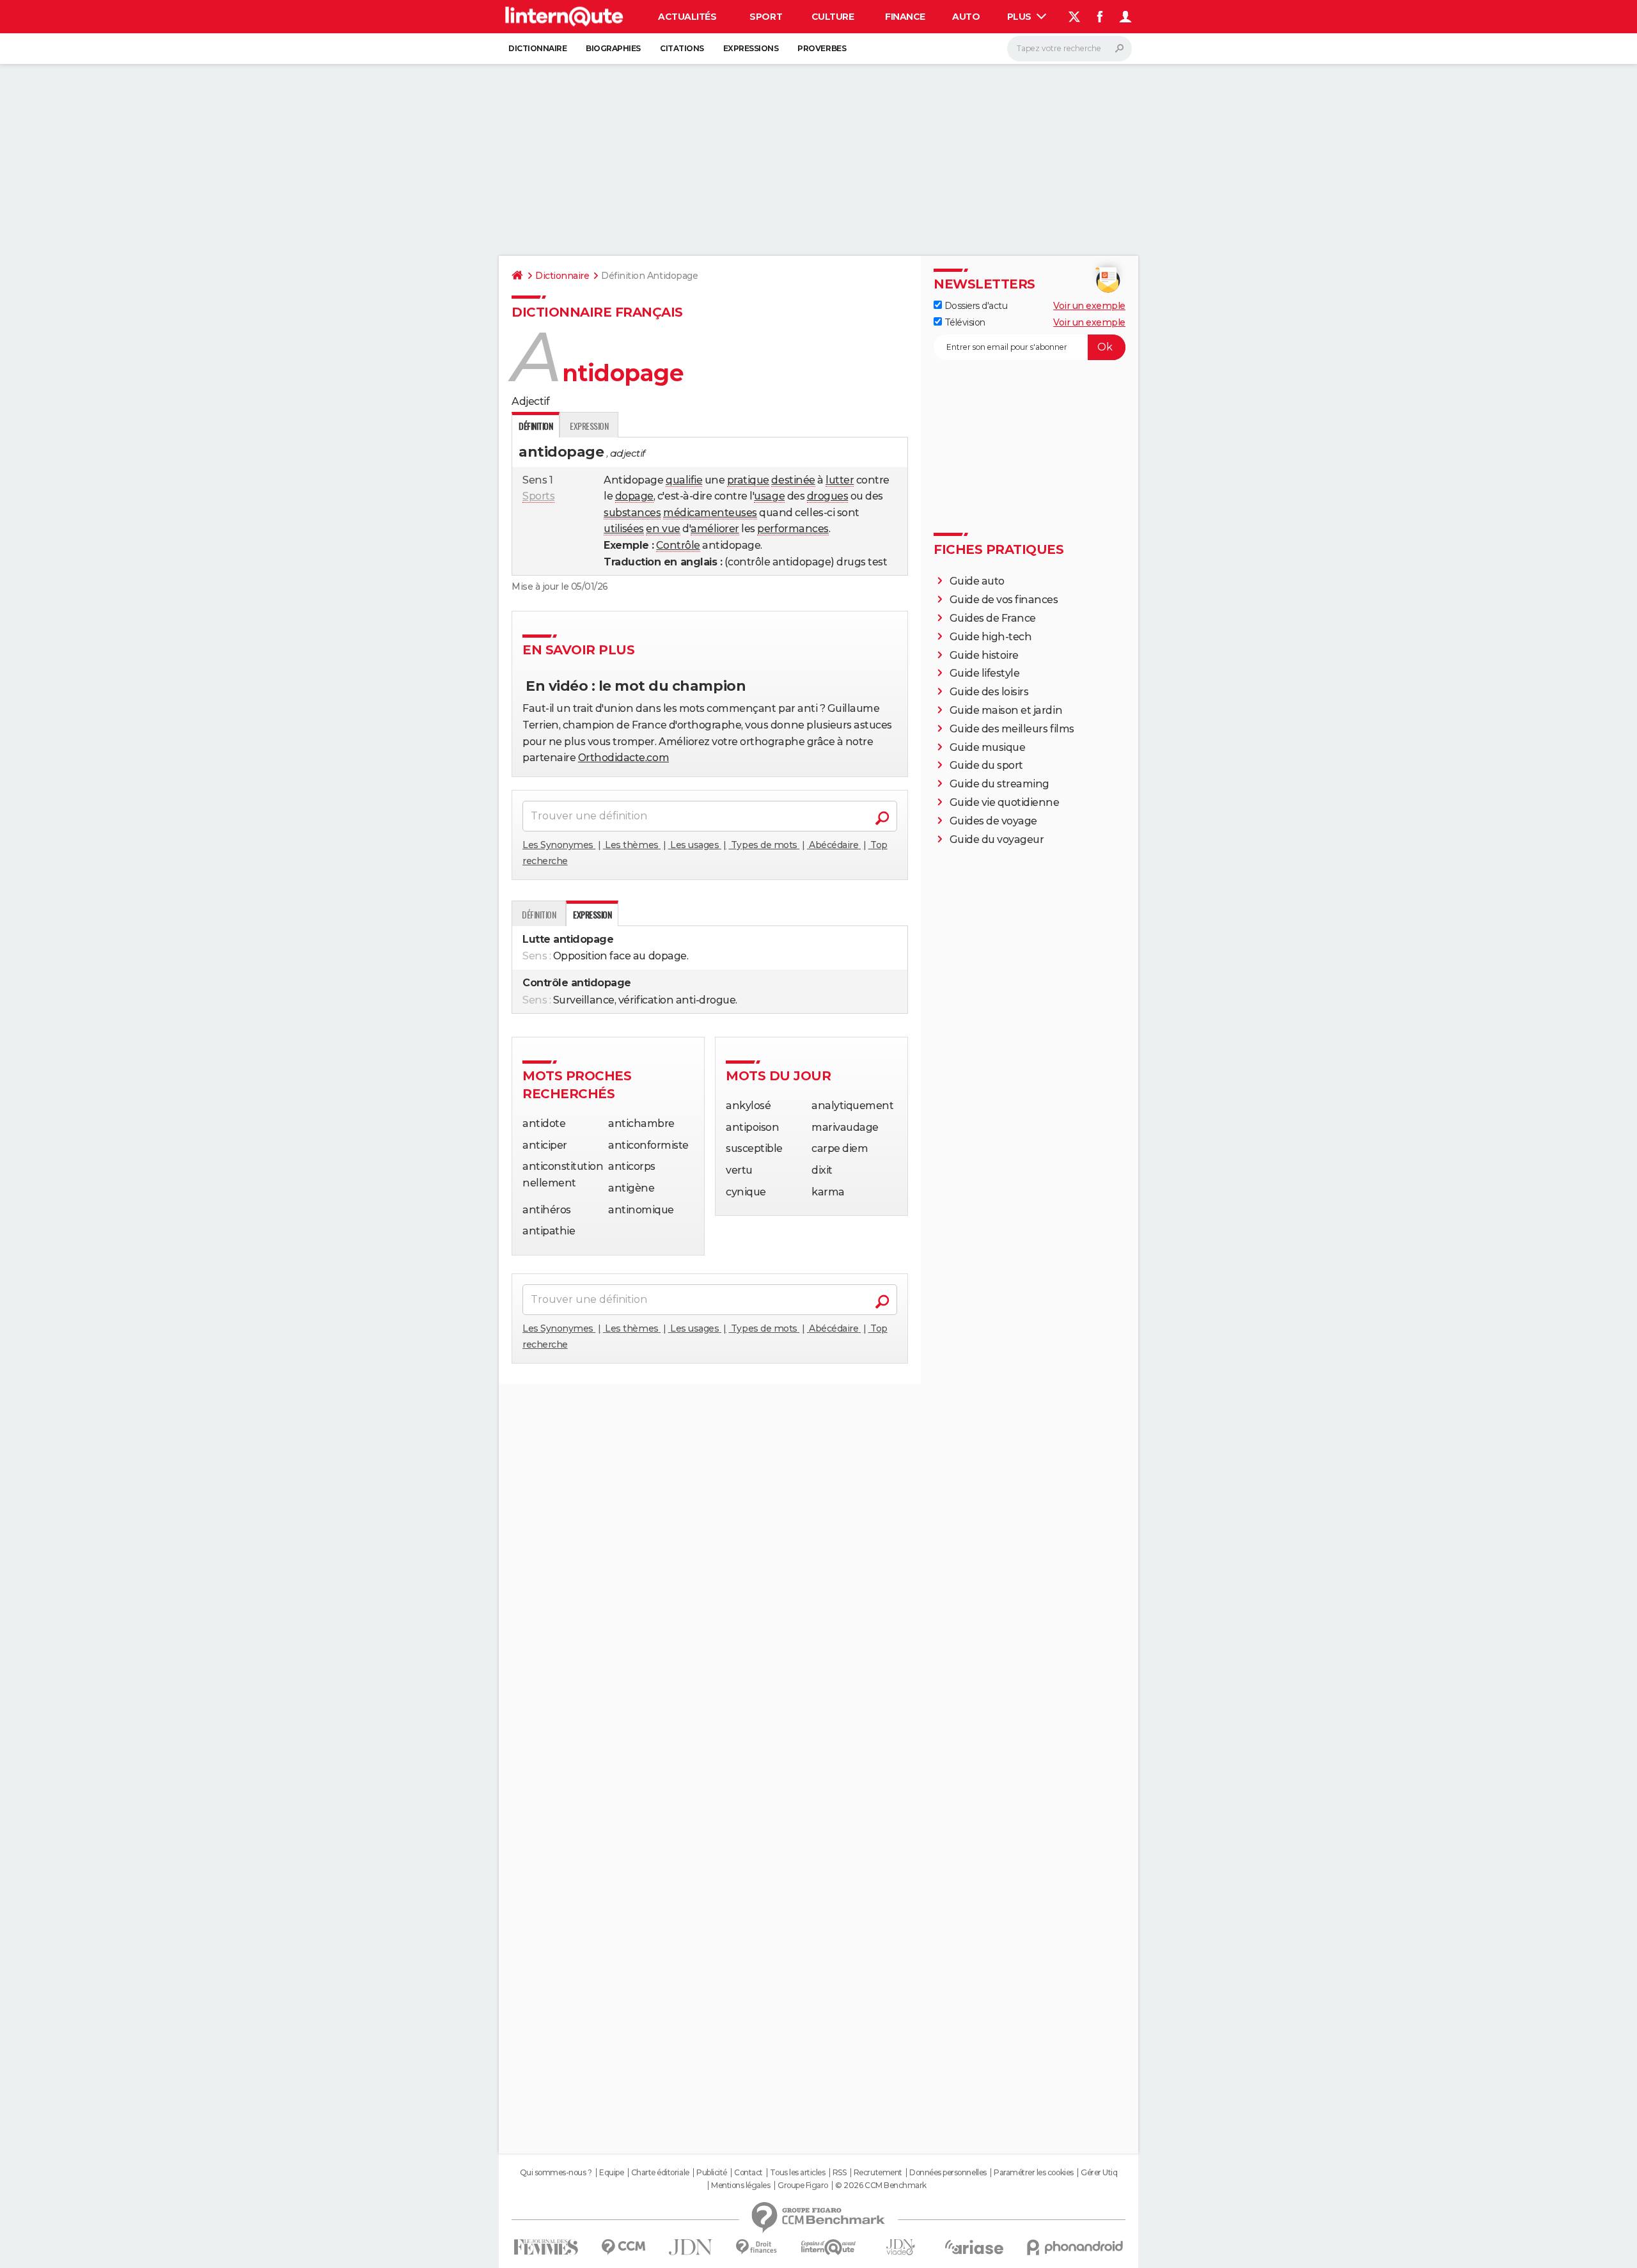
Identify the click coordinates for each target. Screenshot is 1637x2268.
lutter (840, 480)
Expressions (751, 48)
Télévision (964, 322)
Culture (833, 17)
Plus (1021, 17)
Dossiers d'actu (975, 306)
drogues (828, 496)
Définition (539, 914)
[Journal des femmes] (546, 2247)
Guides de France (993, 618)
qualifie (684, 480)
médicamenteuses (710, 513)
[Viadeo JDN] (900, 2247)
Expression (589, 426)
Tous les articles (797, 2173)
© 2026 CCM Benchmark (881, 2185)
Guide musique (988, 747)
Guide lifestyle (985, 673)
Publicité (712, 2173)
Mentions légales (740, 2185)
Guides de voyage (993, 821)
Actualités (687, 17)
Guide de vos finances (1004, 600)
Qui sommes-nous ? (556, 2173)
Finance (905, 17)
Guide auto (977, 581)
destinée (793, 480)
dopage (634, 496)
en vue (663, 529)
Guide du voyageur (997, 839)
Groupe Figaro (803, 2185)
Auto (966, 17)
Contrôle (678, 545)
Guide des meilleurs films (1012, 729)
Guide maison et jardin (1006, 710)
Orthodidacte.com (623, 758)
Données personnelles (948, 2173)
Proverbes (822, 48)
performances (793, 529)
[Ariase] (975, 2247)
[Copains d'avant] (828, 2247)
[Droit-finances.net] (757, 2247)
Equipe (611, 2173)
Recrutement (878, 2173)
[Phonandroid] (1075, 2247)
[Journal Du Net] (691, 2247)
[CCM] (623, 2247)
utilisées (624, 529)
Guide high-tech (991, 637)
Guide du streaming (999, 784)
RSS (840, 2173)
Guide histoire (984, 655)
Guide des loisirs (989, 692)
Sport (766, 17)
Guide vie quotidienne (1005, 802)
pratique (748, 480)
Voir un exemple (1089, 306)
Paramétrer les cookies (1033, 2173)
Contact (748, 2173)
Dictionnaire (537, 48)
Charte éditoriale (660, 2173)
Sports (538, 496)
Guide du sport (986, 765)
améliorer (715, 529)
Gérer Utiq (1099, 2173)
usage (769, 496)
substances (632, 513)
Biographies (613, 48)
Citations (682, 48)
